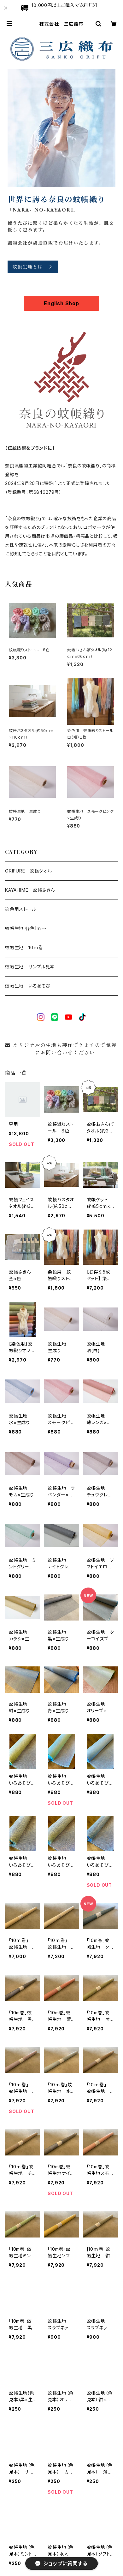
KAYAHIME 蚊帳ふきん (30, 890)
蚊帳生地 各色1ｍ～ (26, 928)
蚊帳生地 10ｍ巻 (24, 947)
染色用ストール (21, 909)
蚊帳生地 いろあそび (28, 986)
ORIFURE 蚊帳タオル (28, 871)
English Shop (61, 303)
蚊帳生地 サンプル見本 (30, 967)
